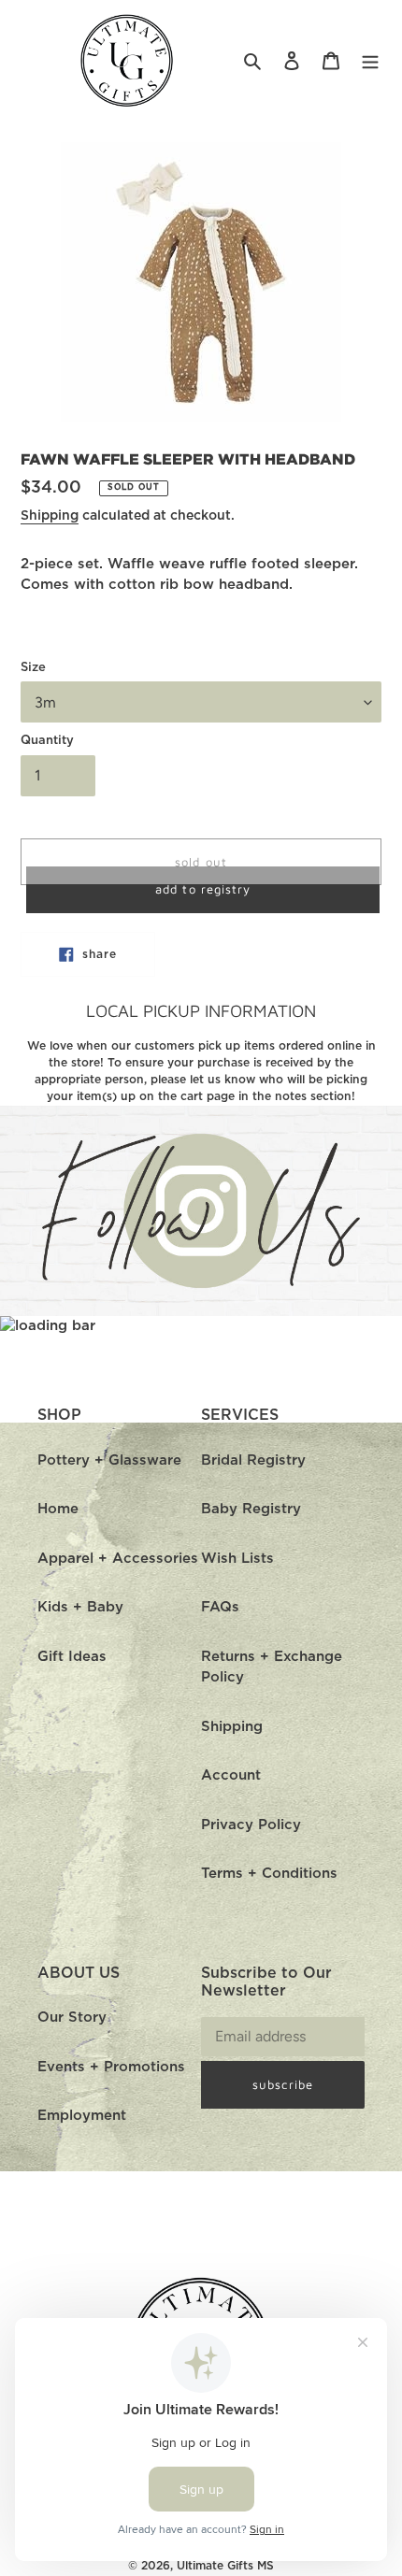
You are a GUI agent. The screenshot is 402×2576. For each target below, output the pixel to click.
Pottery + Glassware (109, 1460)
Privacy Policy (251, 1825)
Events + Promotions (111, 2067)
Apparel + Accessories (118, 1559)
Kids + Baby (80, 1607)
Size (33, 668)
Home (58, 1509)
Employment (82, 2116)
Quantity (47, 741)
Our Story (72, 2018)
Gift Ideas (72, 1657)
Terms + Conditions (269, 1874)
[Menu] (370, 61)
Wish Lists (237, 1559)
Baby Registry (251, 1509)
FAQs (220, 1607)
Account (231, 1775)
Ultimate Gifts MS (225, 2566)
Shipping (50, 516)
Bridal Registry (253, 1460)
